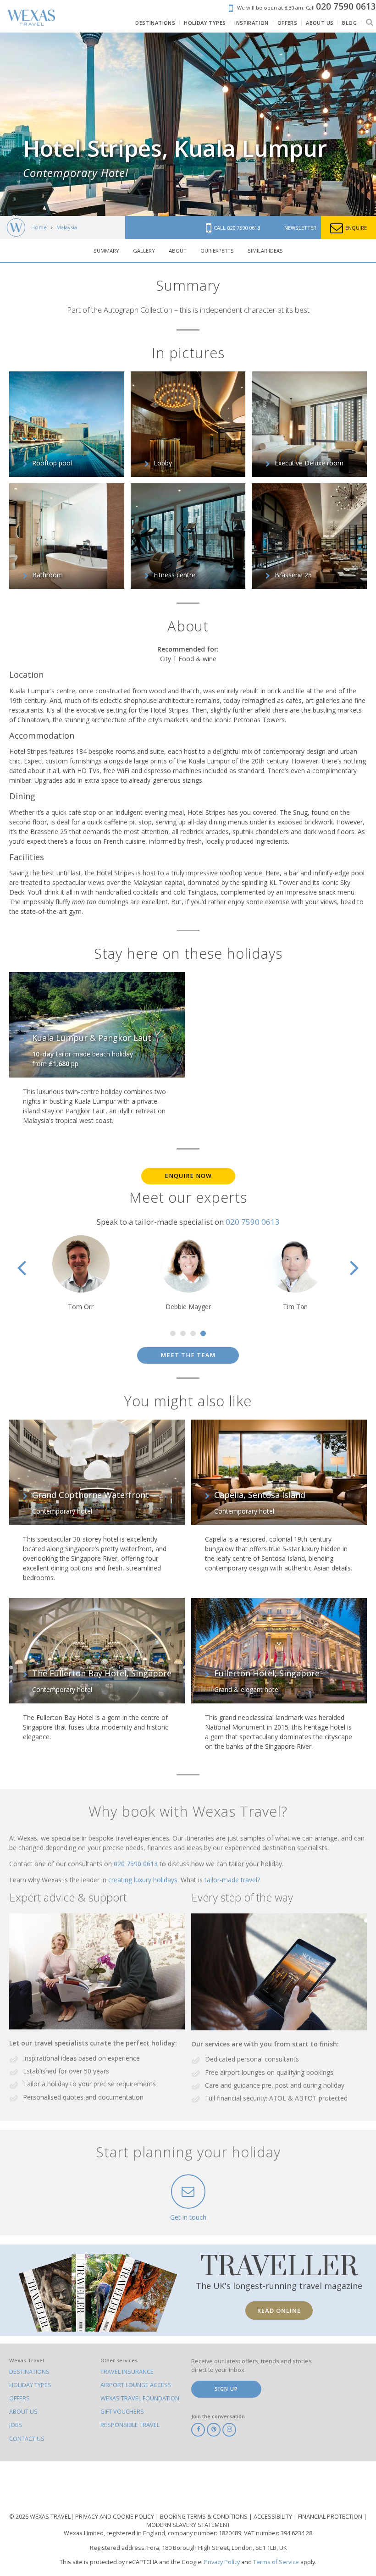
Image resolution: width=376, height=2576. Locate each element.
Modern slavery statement (188, 2525)
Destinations (29, 2372)
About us (23, 2412)
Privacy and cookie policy (115, 2517)
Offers (19, 2398)
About (178, 251)
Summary (106, 251)
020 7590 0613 (253, 1222)
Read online (279, 2311)
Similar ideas (265, 251)
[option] (83, 1273)
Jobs (16, 2425)
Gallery (144, 251)
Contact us (27, 2439)
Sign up (226, 2389)
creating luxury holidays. (144, 1880)
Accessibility (274, 2517)
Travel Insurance (127, 2372)
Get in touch (188, 2217)
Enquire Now (188, 1176)
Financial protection (331, 2517)
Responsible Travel (130, 2425)
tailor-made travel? (232, 1880)
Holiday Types (30, 2385)
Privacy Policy (222, 2562)
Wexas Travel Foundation (140, 2398)
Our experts (217, 251)
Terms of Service (276, 2562)
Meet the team (188, 1355)
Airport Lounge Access (136, 2385)
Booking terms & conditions (205, 2517)
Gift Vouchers (122, 2412)
